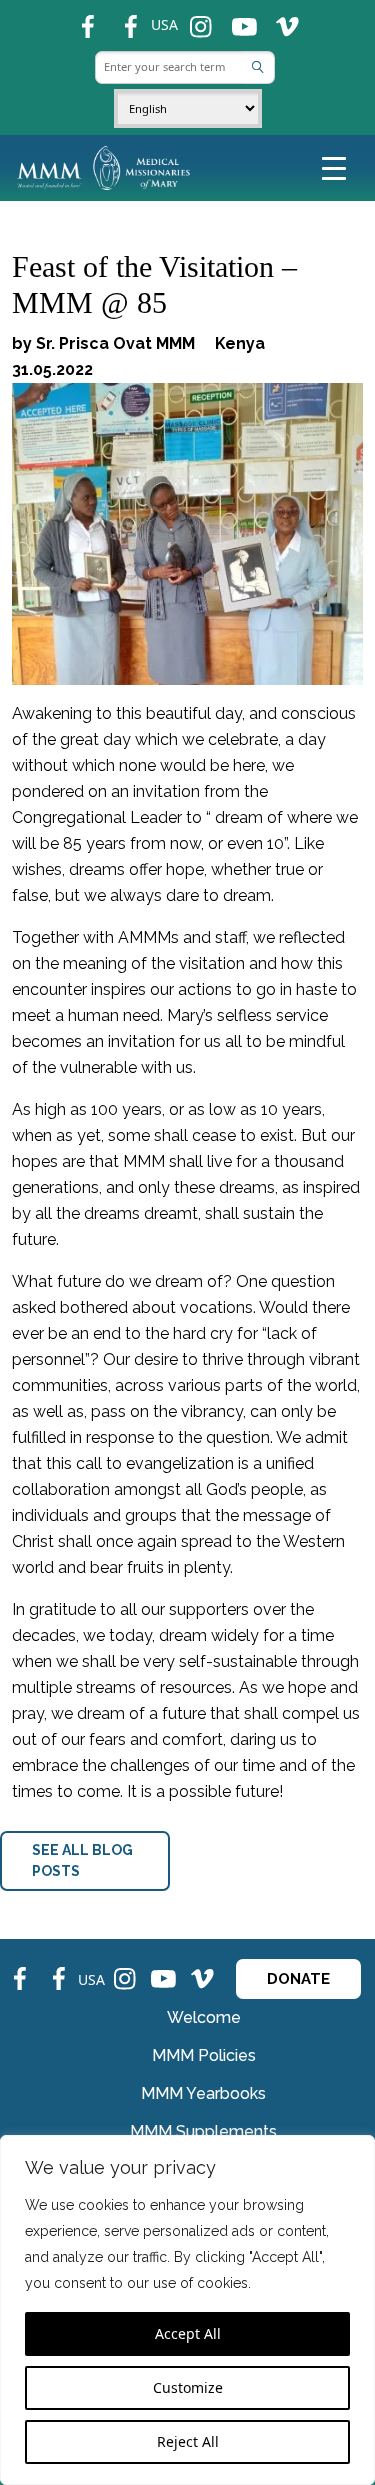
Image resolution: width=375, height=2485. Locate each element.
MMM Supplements (203, 2131)
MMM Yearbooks (203, 2093)
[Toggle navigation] (334, 167)
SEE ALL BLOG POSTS (82, 1860)
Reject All (188, 2441)
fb (79, 18)
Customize (188, 2387)
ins (193, 18)
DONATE (298, 1979)
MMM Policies (204, 2055)
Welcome (204, 2017)
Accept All (188, 2333)
